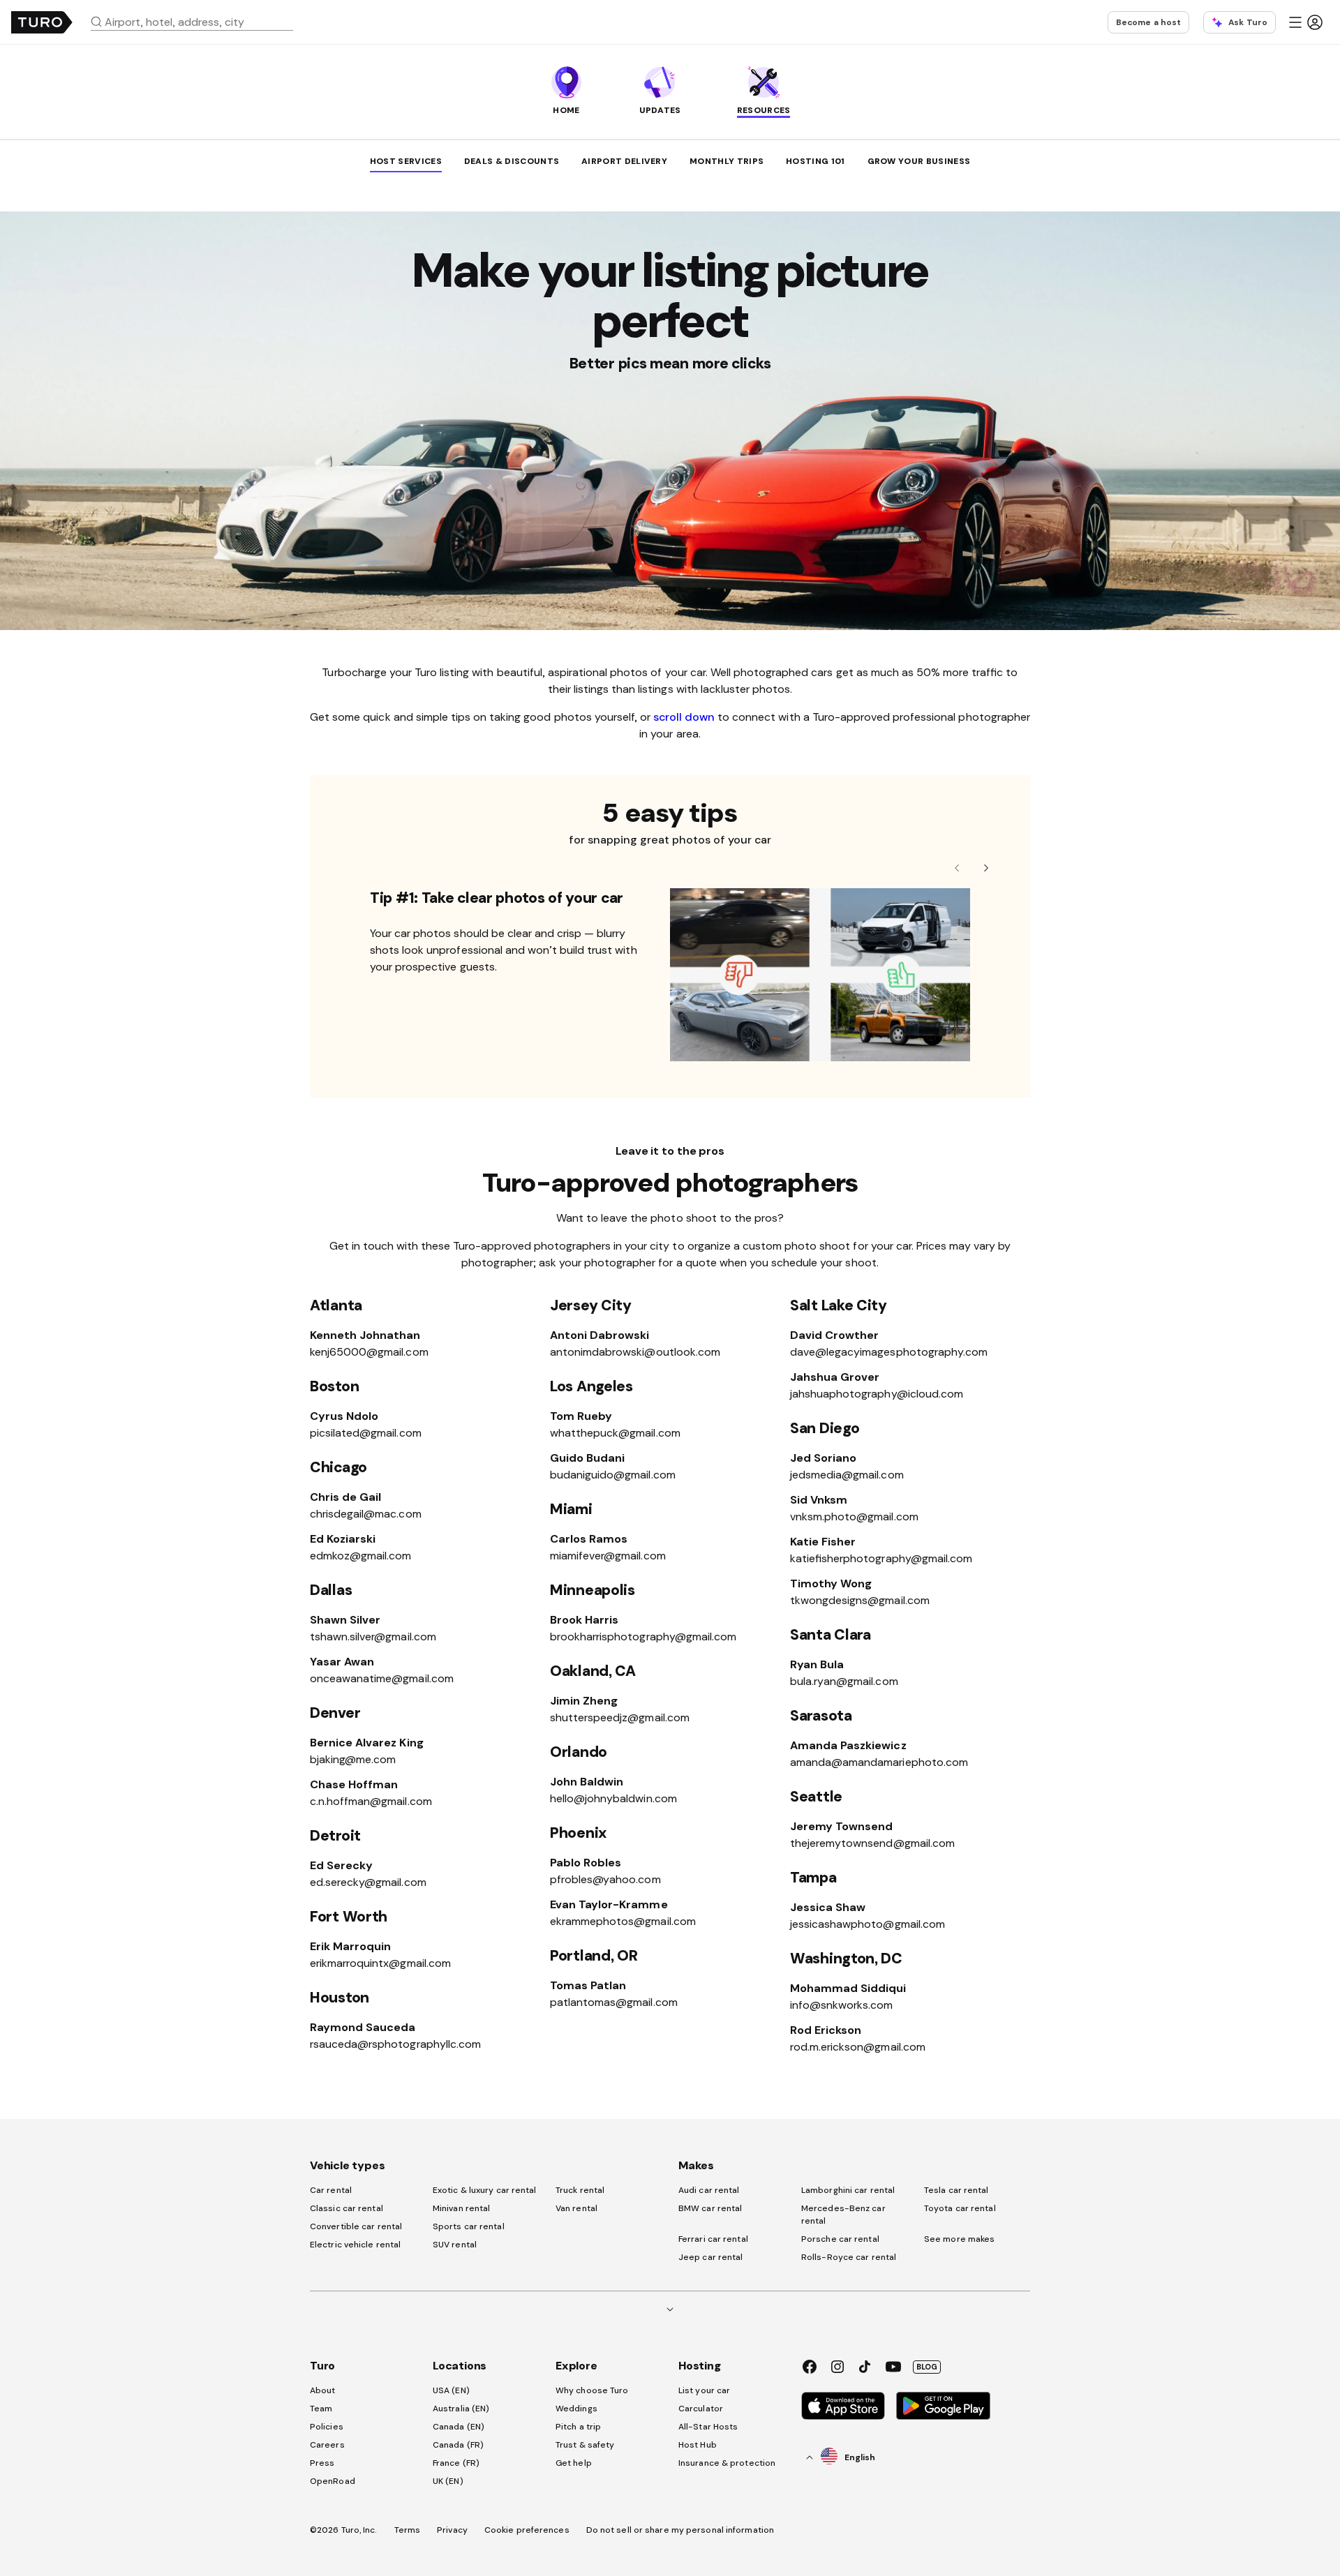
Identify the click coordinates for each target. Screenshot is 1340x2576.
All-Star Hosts (708, 2427)
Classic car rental (347, 2208)
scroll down (684, 717)
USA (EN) (451, 2390)
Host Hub (698, 2445)
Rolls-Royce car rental (849, 2257)
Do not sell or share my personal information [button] (680, 2530)
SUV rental (455, 2245)
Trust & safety (585, 2445)
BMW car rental (710, 2208)
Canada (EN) (459, 2427)
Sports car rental (469, 2226)
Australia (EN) (461, 2409)
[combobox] (198, 22)
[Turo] (42, 22)
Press (322, 2463)
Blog (927, 2367)
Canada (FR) (458, 2445)
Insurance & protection (727, 2463)
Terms (408, 2530)
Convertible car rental (356, 2226)
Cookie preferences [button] (527, 2530)
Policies (327, 2427)
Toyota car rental (960, 2208)
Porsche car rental (840, 2239)
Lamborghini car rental (848, 2190)
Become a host (1148, 22)
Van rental (576, 2208)
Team (321, 2409)
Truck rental (580, 2190)
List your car (704, 2390)
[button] (198, 22)
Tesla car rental (956, 2190)
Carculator (701, 2409)
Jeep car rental (711, 2257)
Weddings (576, 2409)
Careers (327, 2445)
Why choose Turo (592, 2390)
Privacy (452, 2530)
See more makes (959, 2239)
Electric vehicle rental (355, 2245)
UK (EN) (448, 2481)
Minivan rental (461, 2208)
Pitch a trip (578, 2427)
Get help (574, 2463)
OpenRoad (333, 2481)
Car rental (331, 2190)
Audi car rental (709, 2190)
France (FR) (456, 2463)
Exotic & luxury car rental (485, 2190)
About (323, 2390)
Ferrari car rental (713, 2239)
